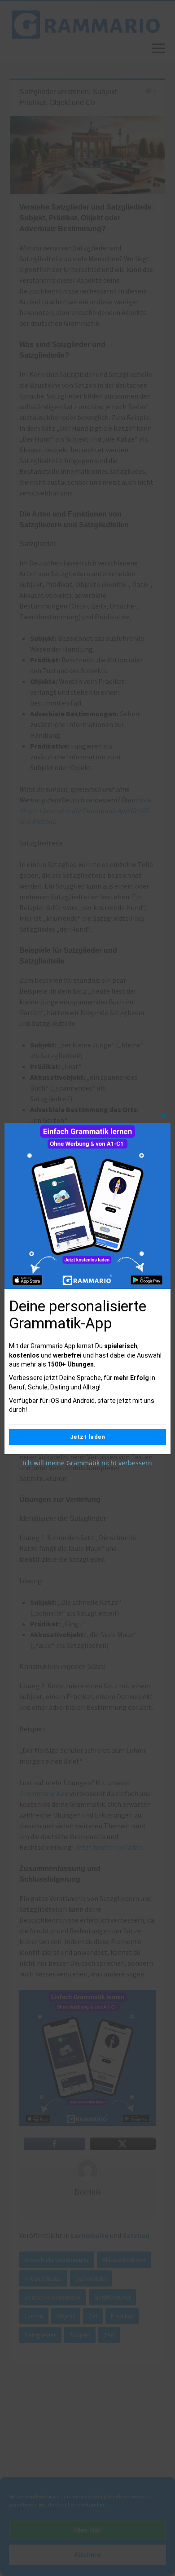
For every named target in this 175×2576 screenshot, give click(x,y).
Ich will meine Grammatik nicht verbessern (87, 1463)
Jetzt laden (88, 1437)
